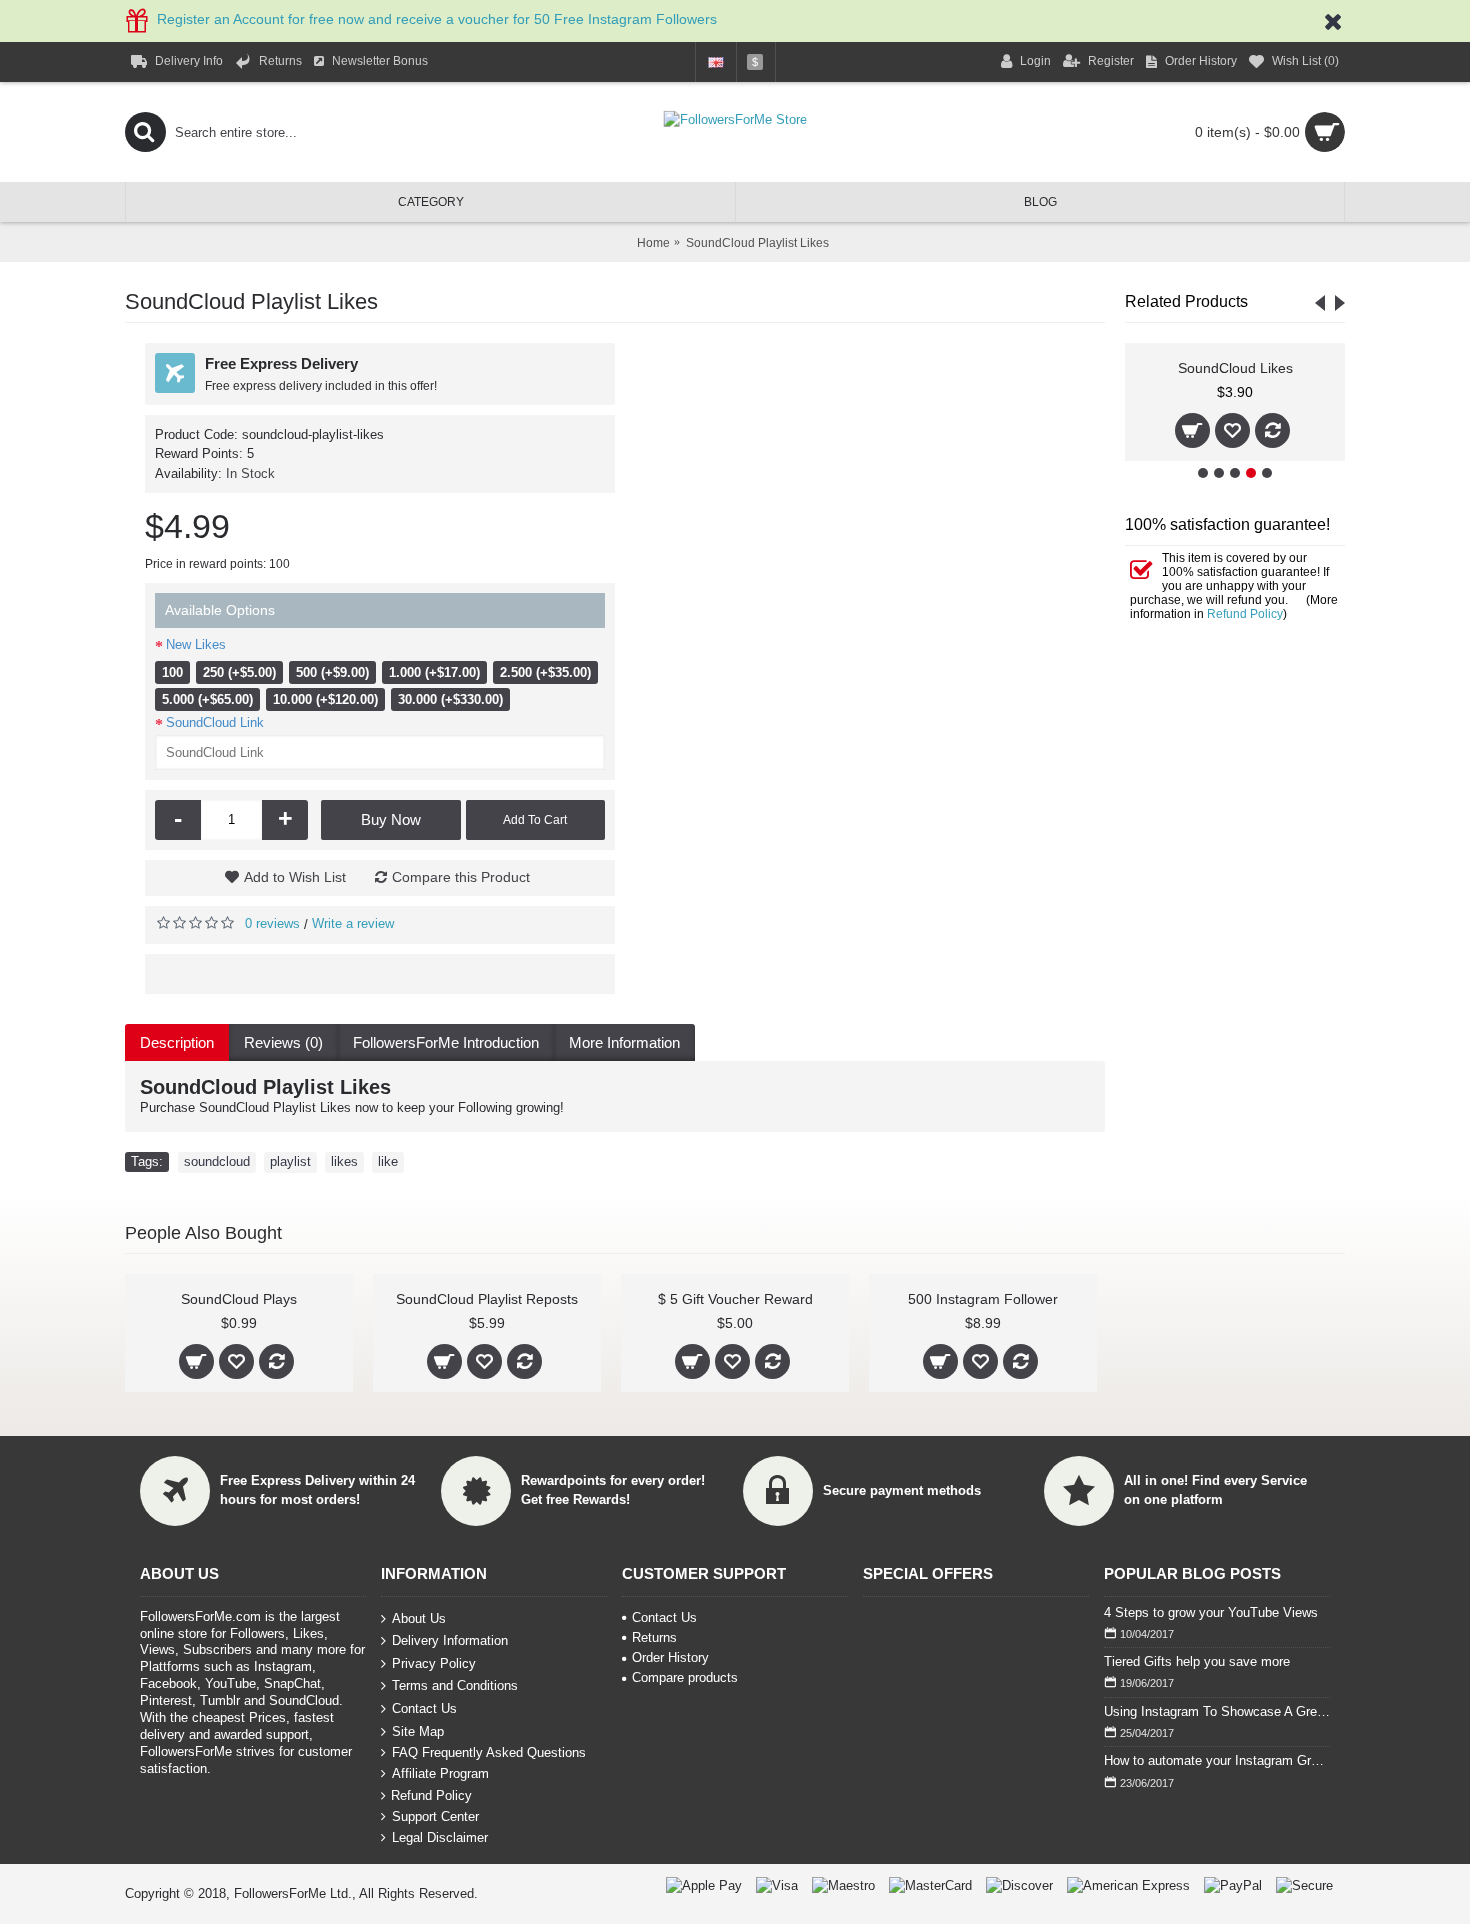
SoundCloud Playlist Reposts (487, 1299)
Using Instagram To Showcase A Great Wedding (1217, 1711)
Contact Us (424, 1708)
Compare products (685, 1677)
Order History (670, 1657)
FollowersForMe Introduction (446, 1042)
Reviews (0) (283, 1042)
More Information (624, 1042)
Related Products (1186, 301)
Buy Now (391, 819)
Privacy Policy (434, 1663)
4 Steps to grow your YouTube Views (1211, 1612)
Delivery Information (450, 1640)
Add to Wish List (295, 877)
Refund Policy (1245, 614)
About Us (419, 1617)
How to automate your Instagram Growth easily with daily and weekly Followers (1217, 1760)
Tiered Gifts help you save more (1197, 1661)
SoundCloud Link (215, 722)
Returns (654, 1637)
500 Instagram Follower (983, 1299)
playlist (290, 1161)
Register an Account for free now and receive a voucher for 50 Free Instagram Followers (437, 19)
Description (177, 1042)
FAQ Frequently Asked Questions (489, 1752)
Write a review (353, 923)
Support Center (435, 1816)
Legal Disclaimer (440, 1837)
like (388, 1161)
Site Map (418, 1730)
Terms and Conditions (455, 1685)
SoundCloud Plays (239, 1299)
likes (344, 1161)
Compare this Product (461, 877)
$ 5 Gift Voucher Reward (735, 1299)
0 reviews (272, 923)
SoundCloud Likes (1235, 368)
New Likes (196, 644)
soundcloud (217, 1161)
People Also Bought (203, 1233)
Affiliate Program (440, 1773)
